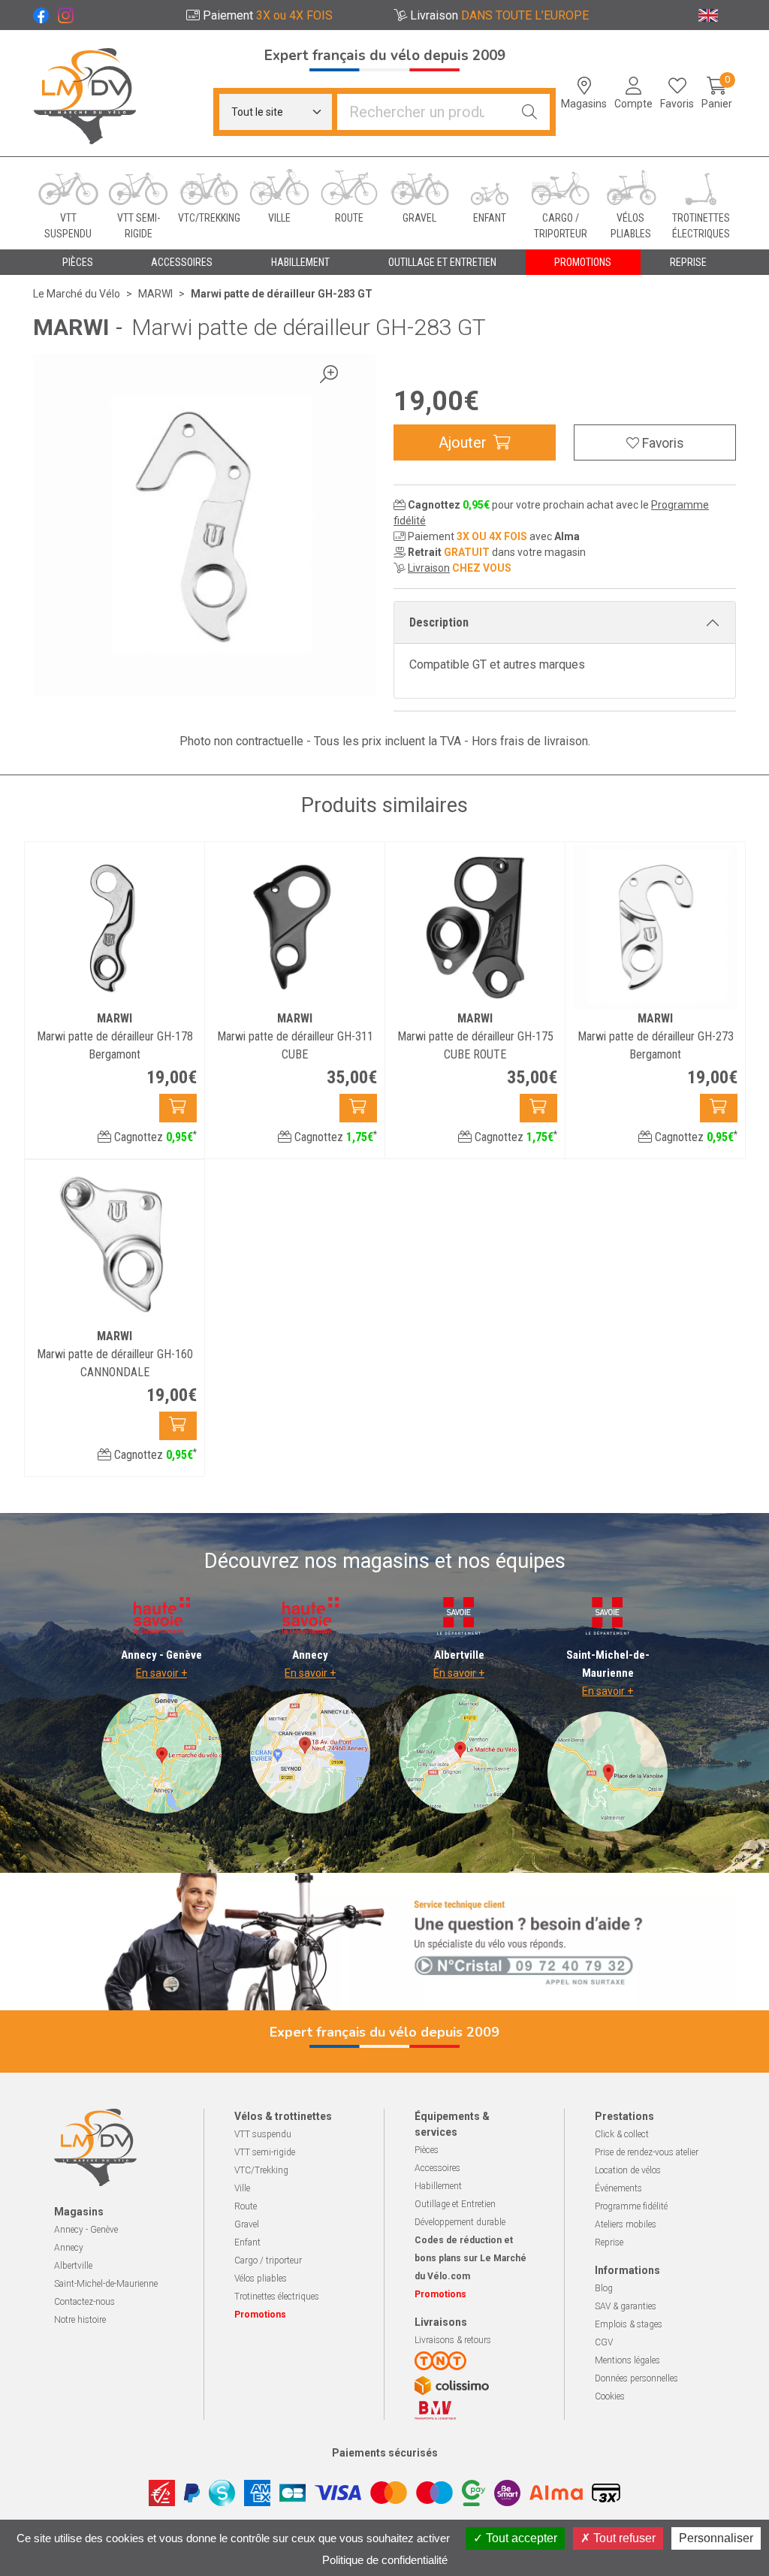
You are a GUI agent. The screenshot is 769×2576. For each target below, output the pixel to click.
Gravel (247, 2224)
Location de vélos (628, 2170)
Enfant (247, 2242)
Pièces (427, 2150)
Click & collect (622, 2134)
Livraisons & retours (453, 2340)
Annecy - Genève (86, 2230)
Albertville (73, 2266)
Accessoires (437, 2168)
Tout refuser (623, 2538)
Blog (604, 2288)
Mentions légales (627, 2360)
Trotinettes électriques (277, 2297)
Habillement (438, 2186)
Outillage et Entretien (455, 2204)
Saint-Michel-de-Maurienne (106, 2284)
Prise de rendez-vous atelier (647, 2152)
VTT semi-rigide (265, 2152)
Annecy (69, 2248)
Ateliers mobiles (626, 2224)
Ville (242, 2188)
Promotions (583, 262)
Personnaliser (716, 2538)
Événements (618, 2188)
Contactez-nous (84, 2302)
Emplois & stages (629, 2324)
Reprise (609, 2242)
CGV (604, 2342)
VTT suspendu (263, 2134)
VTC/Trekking (261, 2170)
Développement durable (460, 2222)
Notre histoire (80, 2320)
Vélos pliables (261, 2279)
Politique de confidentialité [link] (385, 2560)
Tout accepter (520, 2538)
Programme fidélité (631, 2206)
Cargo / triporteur (268, 2260)
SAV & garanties (626, 2306)
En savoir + (161, 1673)
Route (246, 2206)
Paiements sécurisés (385, 2453)
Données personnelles (636, 2378)
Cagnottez (154, 1137)
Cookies (610, 2396)
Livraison (429, 568)
